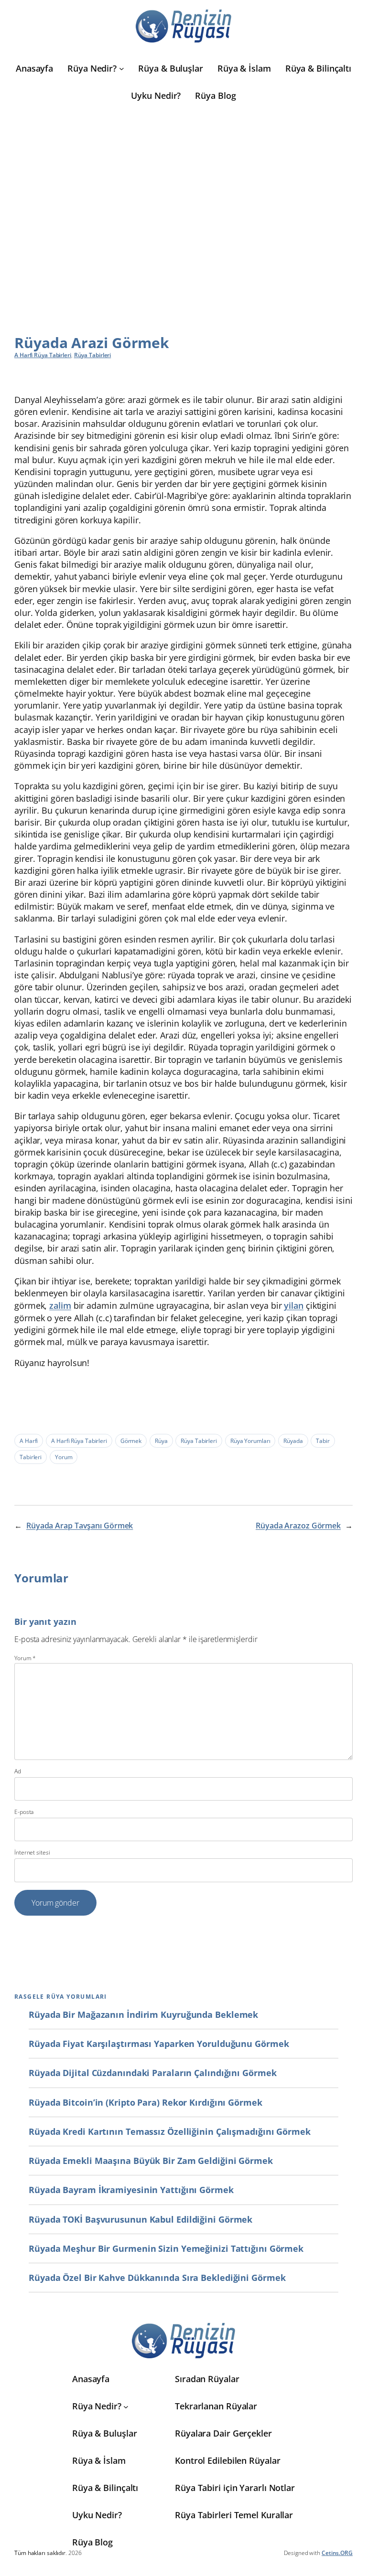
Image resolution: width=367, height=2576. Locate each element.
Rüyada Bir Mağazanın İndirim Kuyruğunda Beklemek (143, 2014)
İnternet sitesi (32, 1853)
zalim (60, 1305)
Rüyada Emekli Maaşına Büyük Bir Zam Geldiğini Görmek (151, 2161)
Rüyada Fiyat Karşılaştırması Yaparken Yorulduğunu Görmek (159, 2044)
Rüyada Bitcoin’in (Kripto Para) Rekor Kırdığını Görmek (146, 2102)
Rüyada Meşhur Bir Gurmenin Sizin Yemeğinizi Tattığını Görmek (166, 2248)
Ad (18, 1771)
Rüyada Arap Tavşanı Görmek (80, 1526)
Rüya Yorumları (250, 1441)
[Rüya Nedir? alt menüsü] (122, 69)
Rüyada (293, 1441)
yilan (294, 1305)
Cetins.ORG (337, 2553)
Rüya (161, 1441)
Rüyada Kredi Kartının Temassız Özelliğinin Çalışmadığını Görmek (170, 2131)
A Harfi (29, 1441)
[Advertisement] (183, 202)
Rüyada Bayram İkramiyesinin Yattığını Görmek (131, 2190)
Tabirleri (31, 1457)
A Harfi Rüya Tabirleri (43, 355)
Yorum (64, 1457)
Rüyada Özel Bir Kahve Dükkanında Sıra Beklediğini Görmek (157, 2278)
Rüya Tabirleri (93, 355)
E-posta (24, 1812)
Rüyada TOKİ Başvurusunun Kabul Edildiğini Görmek (140, 2219)
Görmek (131, 1441)
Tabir (323, 1441)
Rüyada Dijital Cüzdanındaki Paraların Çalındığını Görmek (152, 2073)
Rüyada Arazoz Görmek (298, 1526)
